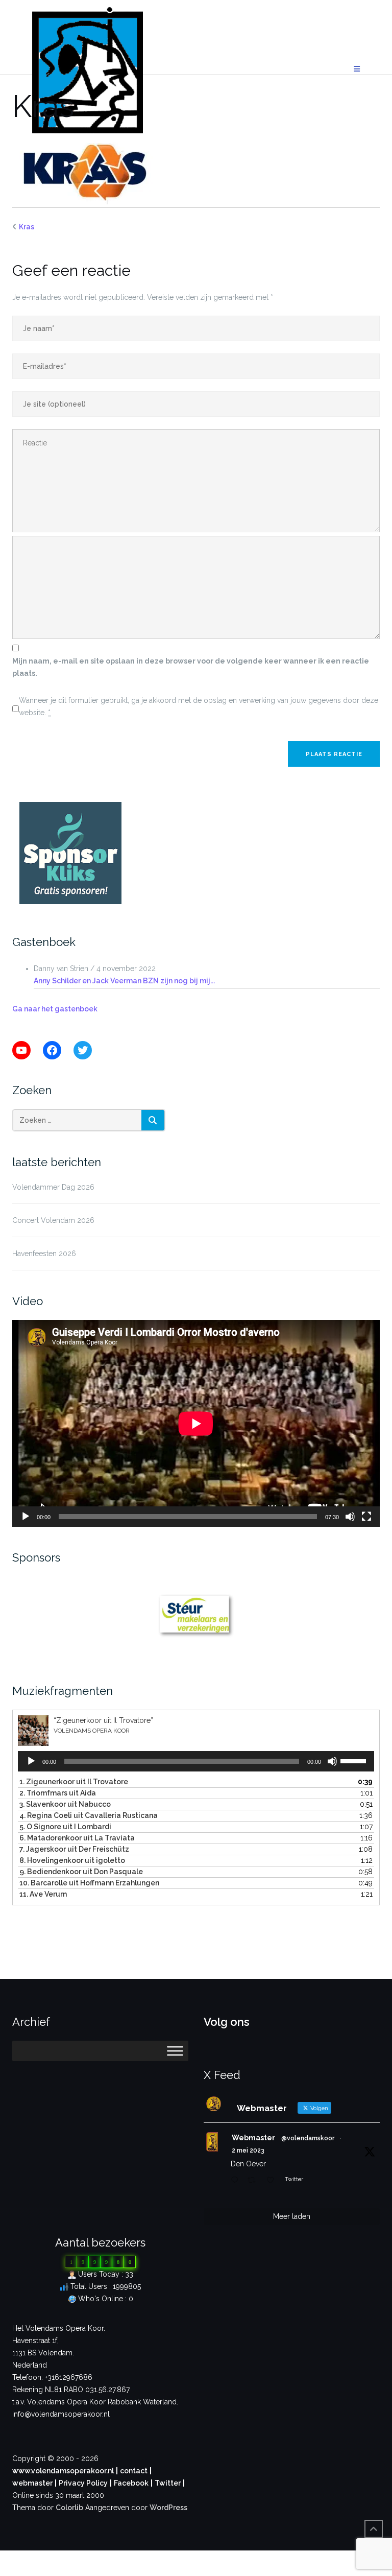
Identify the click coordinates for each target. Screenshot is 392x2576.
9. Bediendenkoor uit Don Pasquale (81, 1872)
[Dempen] (350, 1517)
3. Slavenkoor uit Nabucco (65, 1804)
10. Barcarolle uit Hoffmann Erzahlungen (89, 1883)
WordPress (168, 2508)
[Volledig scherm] (366, 1517)
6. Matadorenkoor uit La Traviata (77, 1838)
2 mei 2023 (248, 2150)
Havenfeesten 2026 (44, 1254)
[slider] (355, 1760)
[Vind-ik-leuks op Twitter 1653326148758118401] (273, 2181)
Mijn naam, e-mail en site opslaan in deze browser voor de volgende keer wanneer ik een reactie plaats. (191, 667)
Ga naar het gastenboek (55, 1009)
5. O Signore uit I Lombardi (65, 1827)
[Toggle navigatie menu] (357, 69)
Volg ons (227, 2022)
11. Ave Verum (43, 1894)
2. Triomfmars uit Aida (58, 1793)
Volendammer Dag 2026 (53, 1187)
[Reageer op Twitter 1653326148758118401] (237, 2181)
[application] (196, 1423)
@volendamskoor (308, 2138)
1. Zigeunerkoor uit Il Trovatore (74, 1782)
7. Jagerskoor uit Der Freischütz (74, 1849)
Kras (27, 227)
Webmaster (253, 2138)
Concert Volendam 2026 (53, 1220)
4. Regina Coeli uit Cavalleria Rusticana (89, 1815)
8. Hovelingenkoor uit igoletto (72, 1860)
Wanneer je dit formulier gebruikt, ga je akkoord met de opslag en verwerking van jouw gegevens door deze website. (199, 706)
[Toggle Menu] (175, 2051)
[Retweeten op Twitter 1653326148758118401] (254, 2181)
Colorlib (69, 2508)
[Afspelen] (26, 1517)
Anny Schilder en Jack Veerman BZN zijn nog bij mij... (124, 981)
